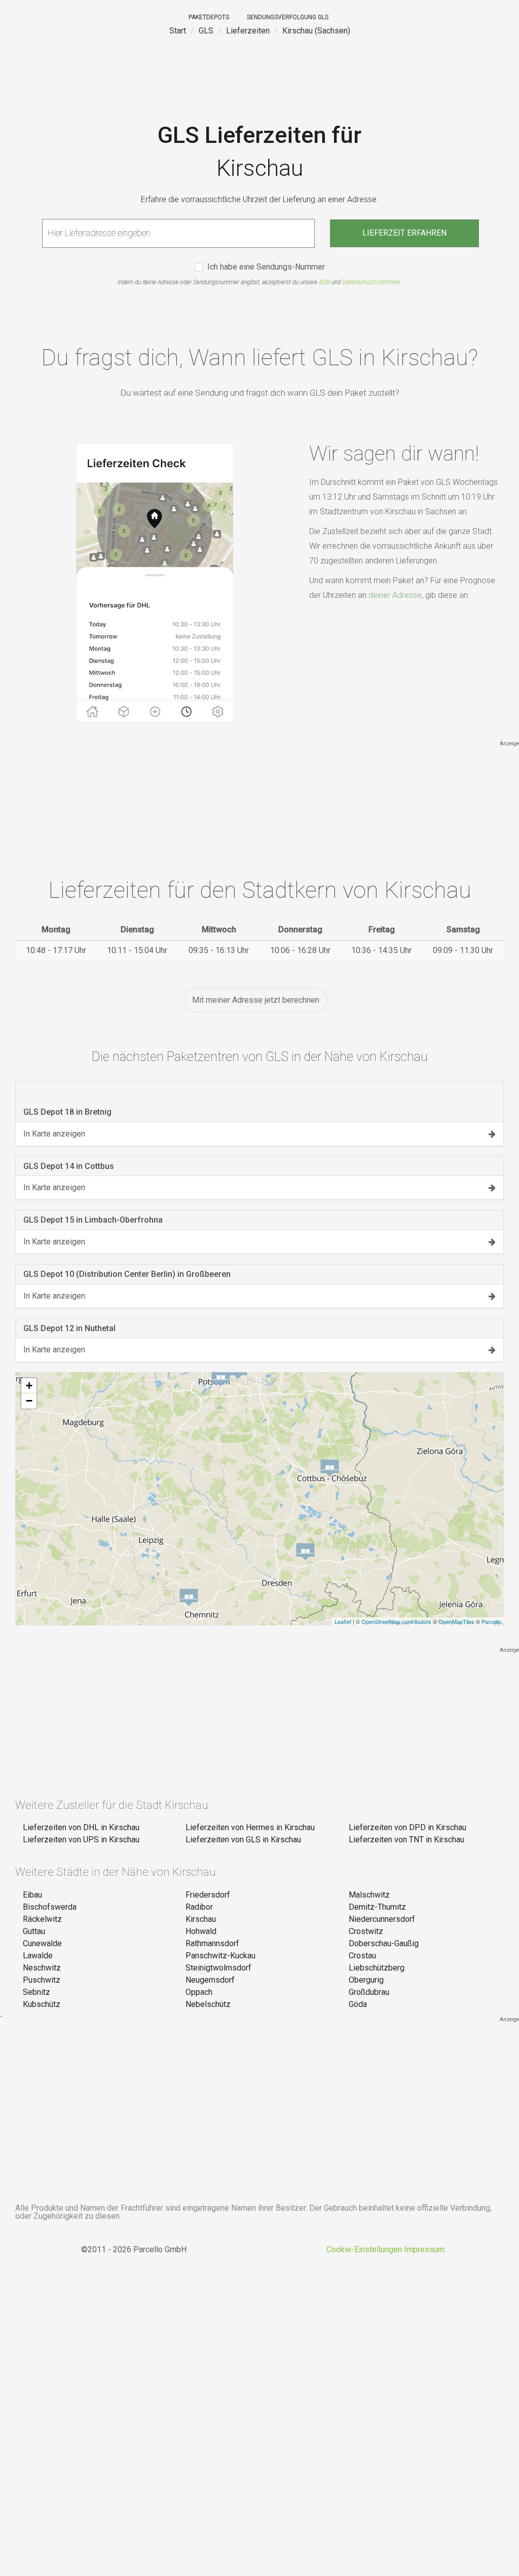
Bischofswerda (50, 1907)
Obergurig (366, 1980)
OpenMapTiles (456, 1621)
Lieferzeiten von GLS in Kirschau (243, 1840)
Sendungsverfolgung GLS (288, 17)
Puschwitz (42, 1980)
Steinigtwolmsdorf (218, 1968)
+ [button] (29, 1386)
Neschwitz (42, 1968)
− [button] (29, 1401)
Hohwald (201, 1931)
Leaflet (343, 1621)
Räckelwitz (42, 1919)
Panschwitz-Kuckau (220, 1956)
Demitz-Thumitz (377, 1907)
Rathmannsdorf (212, 1943)
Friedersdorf (208, 1895)
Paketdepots (209, 17)
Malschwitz (369, 1895)
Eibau (32, 1895)
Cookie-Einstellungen (364, 2249)
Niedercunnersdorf (382, 1919)
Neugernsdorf (210, 1980)
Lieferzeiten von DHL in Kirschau (81, 1827)
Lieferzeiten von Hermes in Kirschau (250, 1827)
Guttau (34, 1931)
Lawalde (38, 1956)
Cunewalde (42, 1943)
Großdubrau (369, 1992)
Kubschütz (42, 2004)
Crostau (362, 1956)
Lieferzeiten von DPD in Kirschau (407, 1827)
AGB (324, 282)
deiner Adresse (395, 595)
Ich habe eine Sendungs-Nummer (266, 267)
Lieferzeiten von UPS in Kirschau (81, 1840)
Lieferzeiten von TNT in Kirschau (406, 1840)
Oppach (199, 1992)
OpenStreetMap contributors (396, 1621)
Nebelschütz (208, 2004)
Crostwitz (366, 1931)
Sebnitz (36, 1992)
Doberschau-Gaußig (384, 1943)
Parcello (491, 1621)
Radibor (199, 1907)
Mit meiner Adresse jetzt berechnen (256, 1000)
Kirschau (201, 1919)
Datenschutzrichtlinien (371, 282)
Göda (358, 2004)
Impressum (424, 2249)
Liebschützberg (377, 1968)
